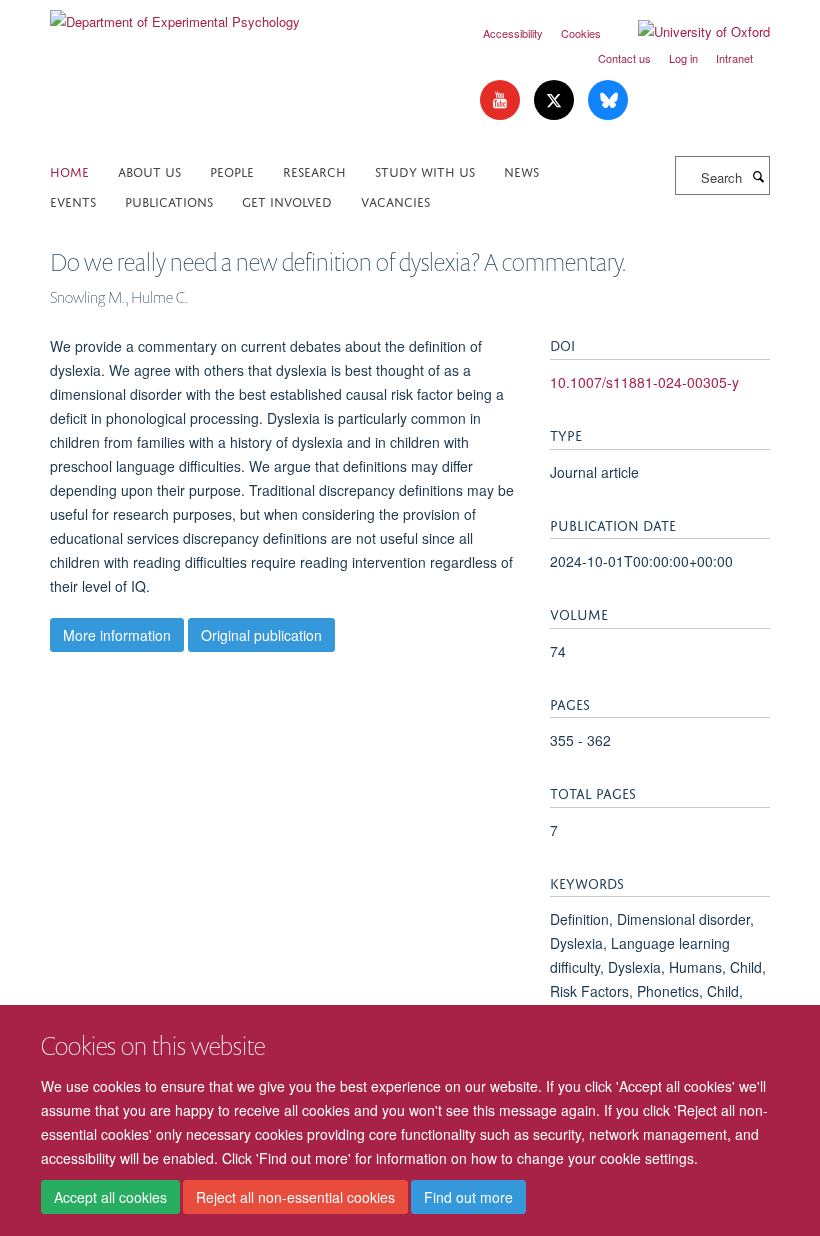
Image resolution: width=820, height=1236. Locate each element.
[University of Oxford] (689, 32)
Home (69, 170)
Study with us (425, 170)
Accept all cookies (110, 1197)
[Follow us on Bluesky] (608, 100)
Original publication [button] (261, 635)
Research (314, 170)
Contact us (624, 58)
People (232, 170)
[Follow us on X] (556, 100)
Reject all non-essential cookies (295, 1197)
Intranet (734, 58)
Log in (683, 58)
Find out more (468, 1197)
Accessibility (513, 33)
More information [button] (117, 635)
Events (73, 200)
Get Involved (287, 200)
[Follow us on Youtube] (502, 100)
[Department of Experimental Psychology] (175, 14)
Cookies (581, 33)
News (521, 170)
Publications (169, 200)
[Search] (758, 176)
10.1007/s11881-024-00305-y (644, 382)
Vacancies (395, 200)
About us (149, 170)
